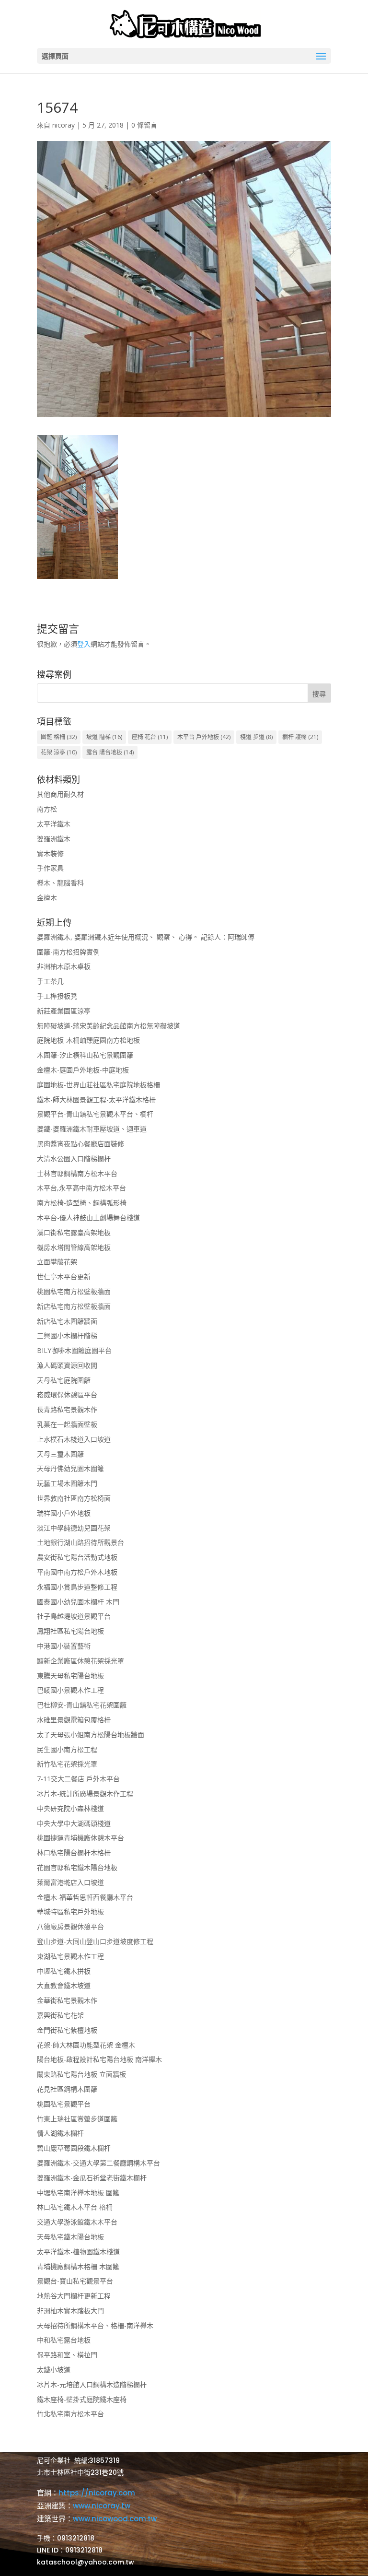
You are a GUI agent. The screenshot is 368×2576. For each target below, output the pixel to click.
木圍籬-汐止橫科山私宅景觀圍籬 (85, 1055)
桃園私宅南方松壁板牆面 (74, 1291)
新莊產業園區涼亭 (64, 1011)
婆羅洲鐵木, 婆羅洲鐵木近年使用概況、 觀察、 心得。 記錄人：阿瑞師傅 (146, 937)
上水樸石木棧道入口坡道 (74, 1439)
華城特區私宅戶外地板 (70, 1911)
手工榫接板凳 (57, 996)
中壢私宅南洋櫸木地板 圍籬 (78, 2193)
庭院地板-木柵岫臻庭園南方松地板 (88, 1040)
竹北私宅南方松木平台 (70, 2414)
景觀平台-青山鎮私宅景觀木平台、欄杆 (95, 1114)
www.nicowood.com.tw (115, 2519)
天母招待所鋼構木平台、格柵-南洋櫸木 (95, 2325)
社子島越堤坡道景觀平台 (74, 1616)
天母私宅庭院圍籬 (64, 1380)
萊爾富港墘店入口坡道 (70, 1882)
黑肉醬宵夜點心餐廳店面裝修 (80, 1144)
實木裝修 (50, 853)
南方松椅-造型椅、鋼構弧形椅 (82, 1203)
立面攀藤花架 (57, 1262)
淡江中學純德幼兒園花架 (74, 1528)
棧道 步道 (256, 737)
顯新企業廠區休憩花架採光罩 (80, 1661)
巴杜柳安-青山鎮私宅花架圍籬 (82, 1705)
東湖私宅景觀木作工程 (70, 1956)
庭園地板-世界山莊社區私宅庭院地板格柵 (98, 1085)
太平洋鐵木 (54, 824)
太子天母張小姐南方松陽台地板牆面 (91, 1735)
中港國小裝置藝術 (64, 1646)
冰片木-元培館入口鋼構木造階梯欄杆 (92, 2384)
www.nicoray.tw (102, 2506)
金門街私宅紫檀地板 (67, 2030)
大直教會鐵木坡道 (64, 1985)
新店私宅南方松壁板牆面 (74, 1306)
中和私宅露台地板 (64, 2340)
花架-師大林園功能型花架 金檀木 (86, 2045)
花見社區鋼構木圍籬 (67, 2089)
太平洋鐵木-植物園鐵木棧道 (78, 2252)
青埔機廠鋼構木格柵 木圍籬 (78, 2266)
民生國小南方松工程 (67, 1749)
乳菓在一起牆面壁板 (67, 1424)
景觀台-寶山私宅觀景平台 (75, 2281)
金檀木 (47, 898)
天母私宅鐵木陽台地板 (70, 2237)
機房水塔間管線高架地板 (74, 1247)
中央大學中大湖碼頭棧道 (74, 1823)
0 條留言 (144, 125)
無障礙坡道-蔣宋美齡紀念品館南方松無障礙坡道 (109, 1026)
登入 (84, 644)
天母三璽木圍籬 (60, 1454)
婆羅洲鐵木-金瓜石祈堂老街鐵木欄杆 (92, 2178)
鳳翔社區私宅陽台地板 (70, 1631)
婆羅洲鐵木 (54, 839)
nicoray (63, 125)
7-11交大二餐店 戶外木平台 (78, 1779)
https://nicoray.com (97, 2493)
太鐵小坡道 (54, 2370)
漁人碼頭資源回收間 (67, 1365)
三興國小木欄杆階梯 (67, 1335)
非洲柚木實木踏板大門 (70, 2311)
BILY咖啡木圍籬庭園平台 (74, 1350)
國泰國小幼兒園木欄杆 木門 (78, 1602)
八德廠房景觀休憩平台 (70, 1926)
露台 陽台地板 (110, 752)
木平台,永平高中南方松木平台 (81, 1188)
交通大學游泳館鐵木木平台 (77, 2222)
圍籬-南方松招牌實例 (68, 952)
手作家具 (50, 868)
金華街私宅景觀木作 (67, 2000)
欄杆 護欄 (300, 737)
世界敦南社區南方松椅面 (74, 1498)
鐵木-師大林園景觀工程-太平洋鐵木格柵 (96, 1100)
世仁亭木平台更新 (64, 1276)
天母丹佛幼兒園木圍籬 (70, 1468)
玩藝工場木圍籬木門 (67, 1483)
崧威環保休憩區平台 (67, 1394)
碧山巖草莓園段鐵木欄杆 (74, 2148)
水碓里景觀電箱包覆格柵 (74, 1720)
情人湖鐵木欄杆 (60, 2133)
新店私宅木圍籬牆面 (67, 1321)
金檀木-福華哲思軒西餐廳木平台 (85, 1897)
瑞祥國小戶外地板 (64, 1513)
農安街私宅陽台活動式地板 (77, 1557)
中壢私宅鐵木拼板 (64, 1971)
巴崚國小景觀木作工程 (70, 1690)
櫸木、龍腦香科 (60, 883)
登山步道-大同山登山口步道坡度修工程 (95, 1941)
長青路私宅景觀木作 (67, 1409)
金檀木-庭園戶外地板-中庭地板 (83, 1070)
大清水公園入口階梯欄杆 (74, 1159)
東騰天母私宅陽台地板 (70, 1676)
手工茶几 (50, 981)
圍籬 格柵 (59, 737)
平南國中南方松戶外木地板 (77, 1572)
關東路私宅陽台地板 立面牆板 (81, 2074)
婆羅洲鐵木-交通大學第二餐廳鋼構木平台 (98, 2163)
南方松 (47, 809)
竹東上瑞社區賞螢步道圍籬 (77, 2119)
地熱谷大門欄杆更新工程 (74, 2296)
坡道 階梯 (104, 737)
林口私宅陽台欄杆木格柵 (74, 1853)
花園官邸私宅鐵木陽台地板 (77, 1867)
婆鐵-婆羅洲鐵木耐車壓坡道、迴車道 (92, 1129)
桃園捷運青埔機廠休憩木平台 (80, 1838)
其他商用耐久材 (60, 794)
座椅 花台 (150, 737)
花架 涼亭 (59, 752)
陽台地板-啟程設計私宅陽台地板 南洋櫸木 (99, 2059)
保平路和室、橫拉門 (67, 2355)
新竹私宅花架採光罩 (67, 1764)
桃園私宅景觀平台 (64, 2104)
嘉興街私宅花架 (60, 2015)
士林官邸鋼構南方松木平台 (77, 1173)
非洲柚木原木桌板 (64, 966)
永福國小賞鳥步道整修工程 (77, 1587)
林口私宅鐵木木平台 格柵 (75, 2207)
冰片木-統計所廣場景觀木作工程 (85, 1794)
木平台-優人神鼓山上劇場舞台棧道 (88, 1217)
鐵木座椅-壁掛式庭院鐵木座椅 (82, 2399)
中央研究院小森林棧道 (70, 1808)
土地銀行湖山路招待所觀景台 (80, 1542)
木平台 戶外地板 (204, 737)
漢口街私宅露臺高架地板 (74, 1232)
